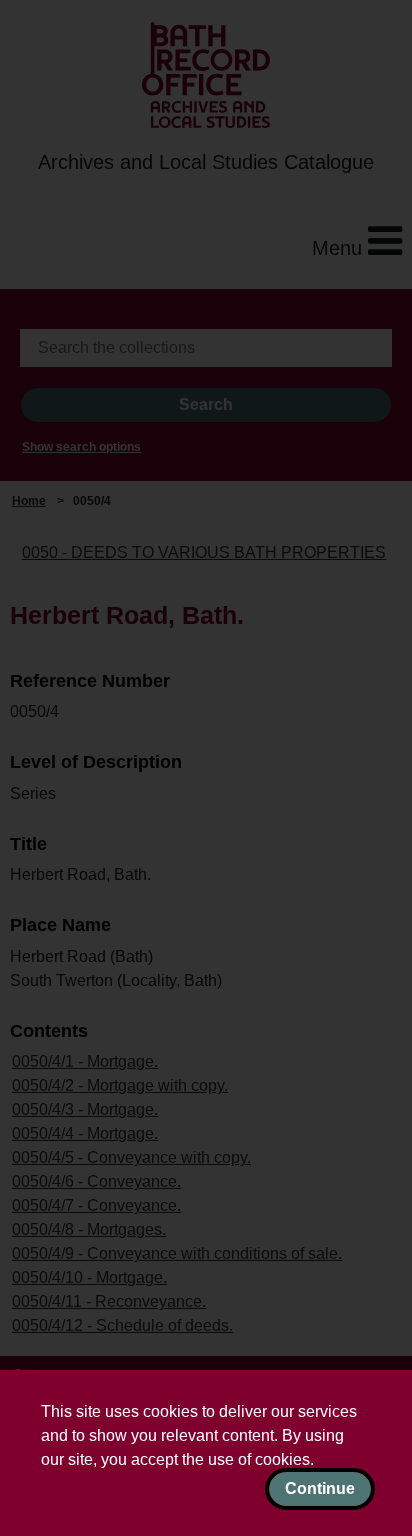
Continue (320, 1488)
